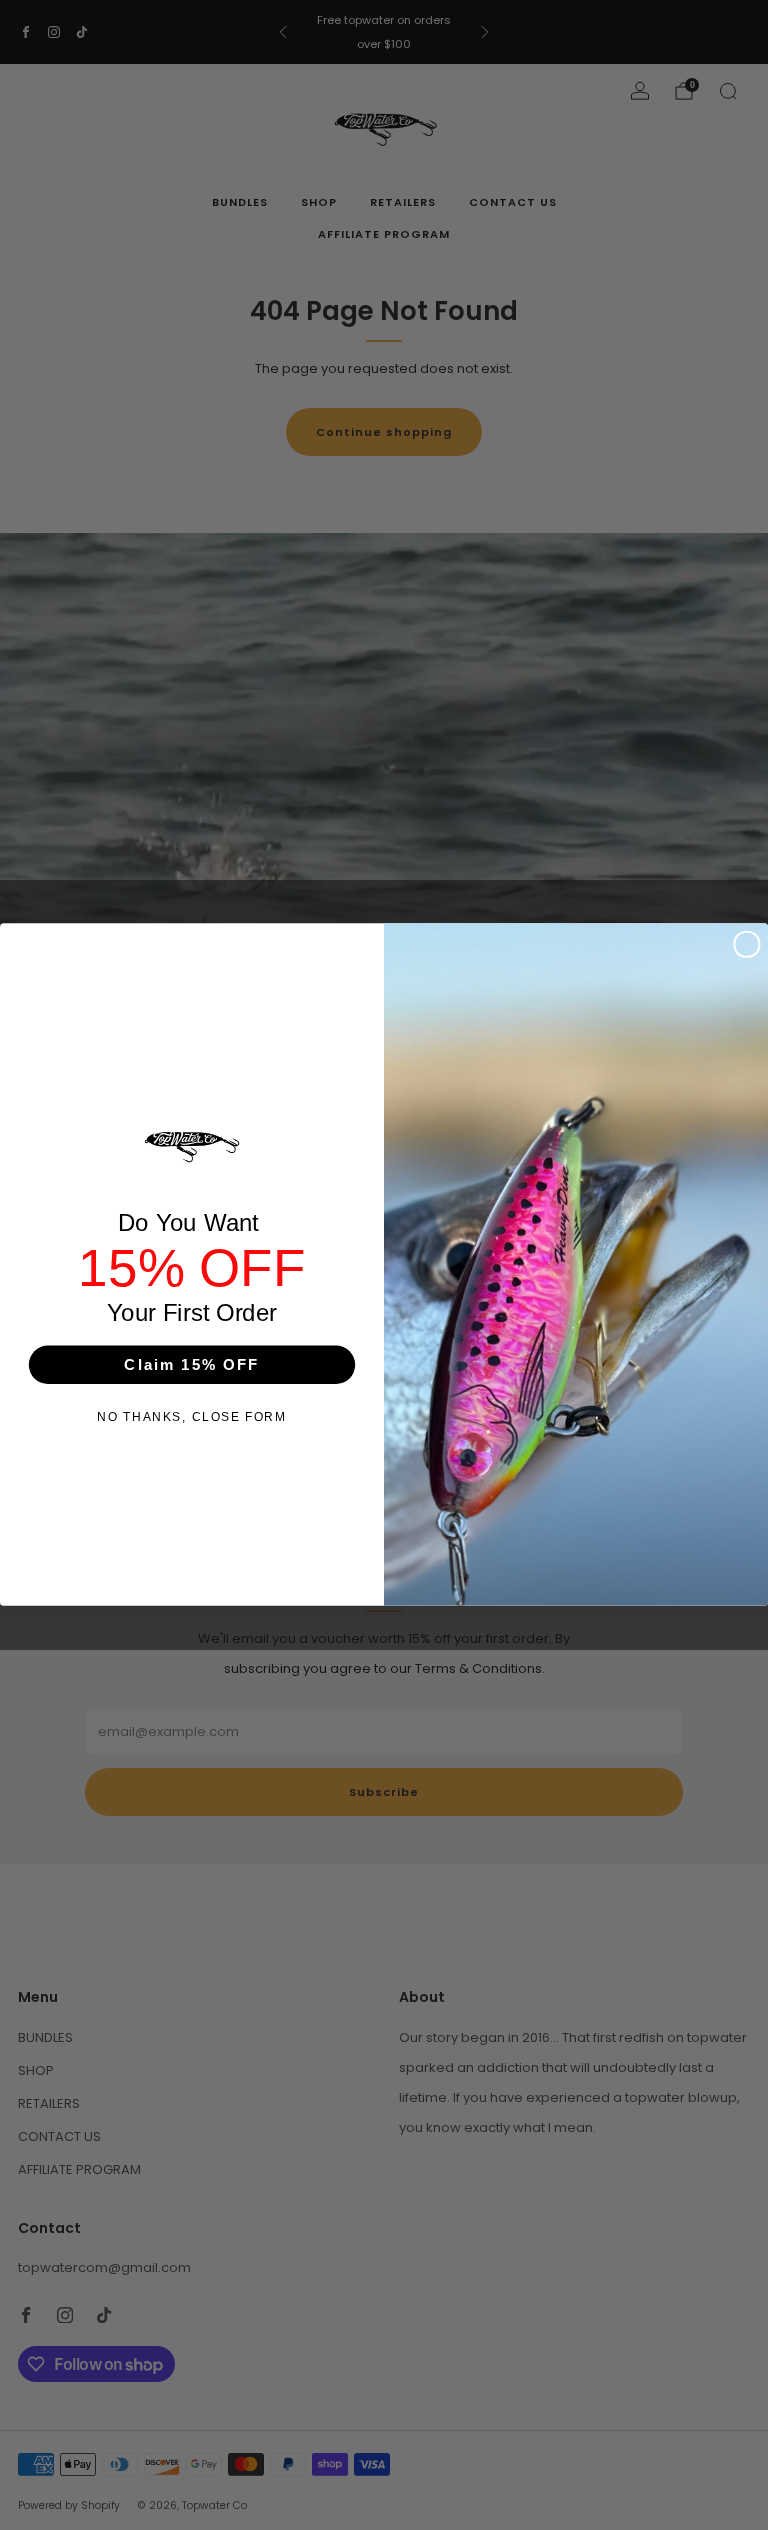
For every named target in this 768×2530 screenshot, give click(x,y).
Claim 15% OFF (191, 1364)
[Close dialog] (746, 944)
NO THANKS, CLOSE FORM (191, 1417)
